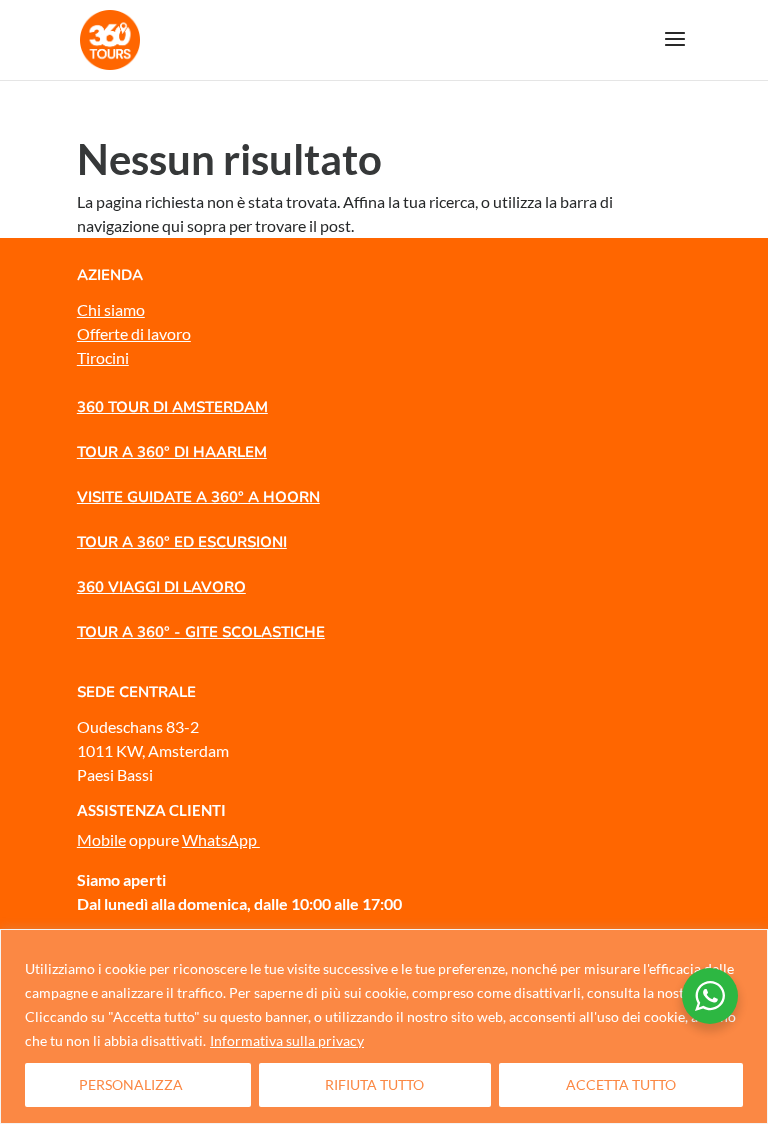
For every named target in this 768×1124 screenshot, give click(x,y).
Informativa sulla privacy (287, 1040)
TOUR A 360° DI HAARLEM (172, 452)
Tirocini (103, 357)
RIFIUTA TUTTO (374, 1084)
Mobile (101, 839)
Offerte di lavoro (134, 333)
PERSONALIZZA (131, 1084)
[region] (384, 1026)
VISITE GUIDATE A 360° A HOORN (198, 497)
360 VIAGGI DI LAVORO (161, 587)
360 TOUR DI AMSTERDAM (172, 407)
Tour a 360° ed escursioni (182, 542)
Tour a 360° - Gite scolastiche (201, 632)
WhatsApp (221, 839)
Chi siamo (111, 309)
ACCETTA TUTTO (621, 1084)
